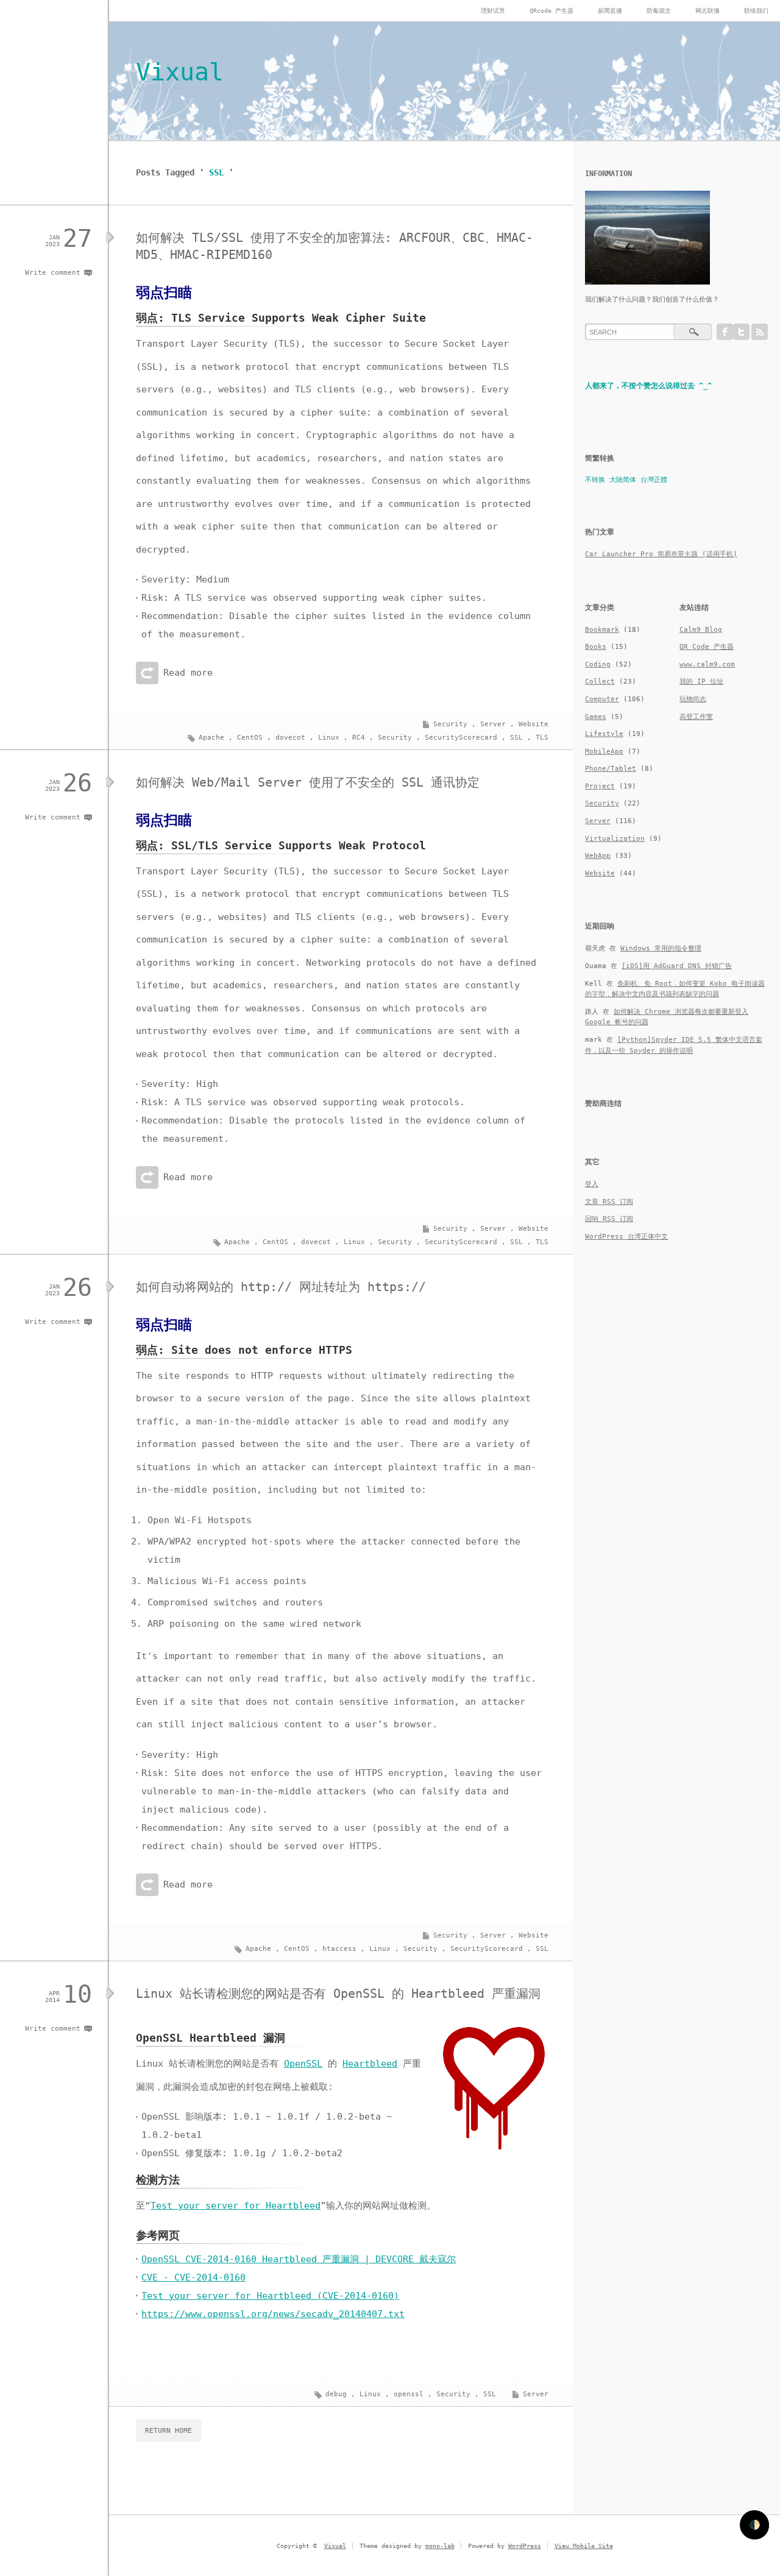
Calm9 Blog (701, 630)
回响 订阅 (609, 1219)
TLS (542, 738)
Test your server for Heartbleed (236, 2206)
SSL (516, 738)
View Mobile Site (584, 2546)
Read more (188, 673)
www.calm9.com (707, 664)
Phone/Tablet (611, 769)
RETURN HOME (168, 2431)
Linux (329, 738)
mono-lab (440, 2546)
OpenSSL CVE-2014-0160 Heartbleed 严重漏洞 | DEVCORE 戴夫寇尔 (299, 2259)
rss (760, 332)
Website (534, 724)
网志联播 (707, 11)
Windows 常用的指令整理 (661, 948)
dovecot (290, 738)
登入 (592, 1184)
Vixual (180, 72)
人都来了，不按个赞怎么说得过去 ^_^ (648, 386)
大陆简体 (623, 480)
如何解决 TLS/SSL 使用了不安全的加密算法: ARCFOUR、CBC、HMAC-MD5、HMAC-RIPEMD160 (335, 246)
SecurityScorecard (461, 738)
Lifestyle (604, 734)
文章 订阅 (609, 1202)
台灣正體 (654, 480)
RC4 (359, 738)
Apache (211, 738)
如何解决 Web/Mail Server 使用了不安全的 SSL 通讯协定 (308, 782)
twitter (741, 332)
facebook (725, 332)
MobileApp (604, 752)
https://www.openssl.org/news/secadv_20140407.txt (273, 2314)
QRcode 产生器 (551, 11)
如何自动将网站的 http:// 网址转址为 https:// (281, 1287)
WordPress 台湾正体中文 (626, 1237)
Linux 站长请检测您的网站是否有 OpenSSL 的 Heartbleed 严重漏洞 (338, 1994)
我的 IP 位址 (701, 681)
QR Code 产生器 (707, 647)
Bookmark (602, 630)
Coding (598, 664)
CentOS (250, 738)
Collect (600, 681)
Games (596, 717)
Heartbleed (370, 2064)
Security (450, 724)
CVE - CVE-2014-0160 (193, 2277)
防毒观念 (659, 11)
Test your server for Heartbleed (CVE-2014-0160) (270, 2296)
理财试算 (493, 11)
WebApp (598, 856)
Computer (602, 699)
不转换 (595, 480)
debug (336, 2394)
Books (596, 647)
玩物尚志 (693, 699)
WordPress (525, 2546)
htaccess (339, 1949)
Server (493, 724)
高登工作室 (696, 717)
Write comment (53, 273)
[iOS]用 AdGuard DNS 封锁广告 (677, 966)
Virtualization (615, 839)
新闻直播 (610, 11)
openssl (409, 2394)
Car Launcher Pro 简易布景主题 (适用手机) (661, 554)
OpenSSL (303, 2064)
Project (600, 786)
